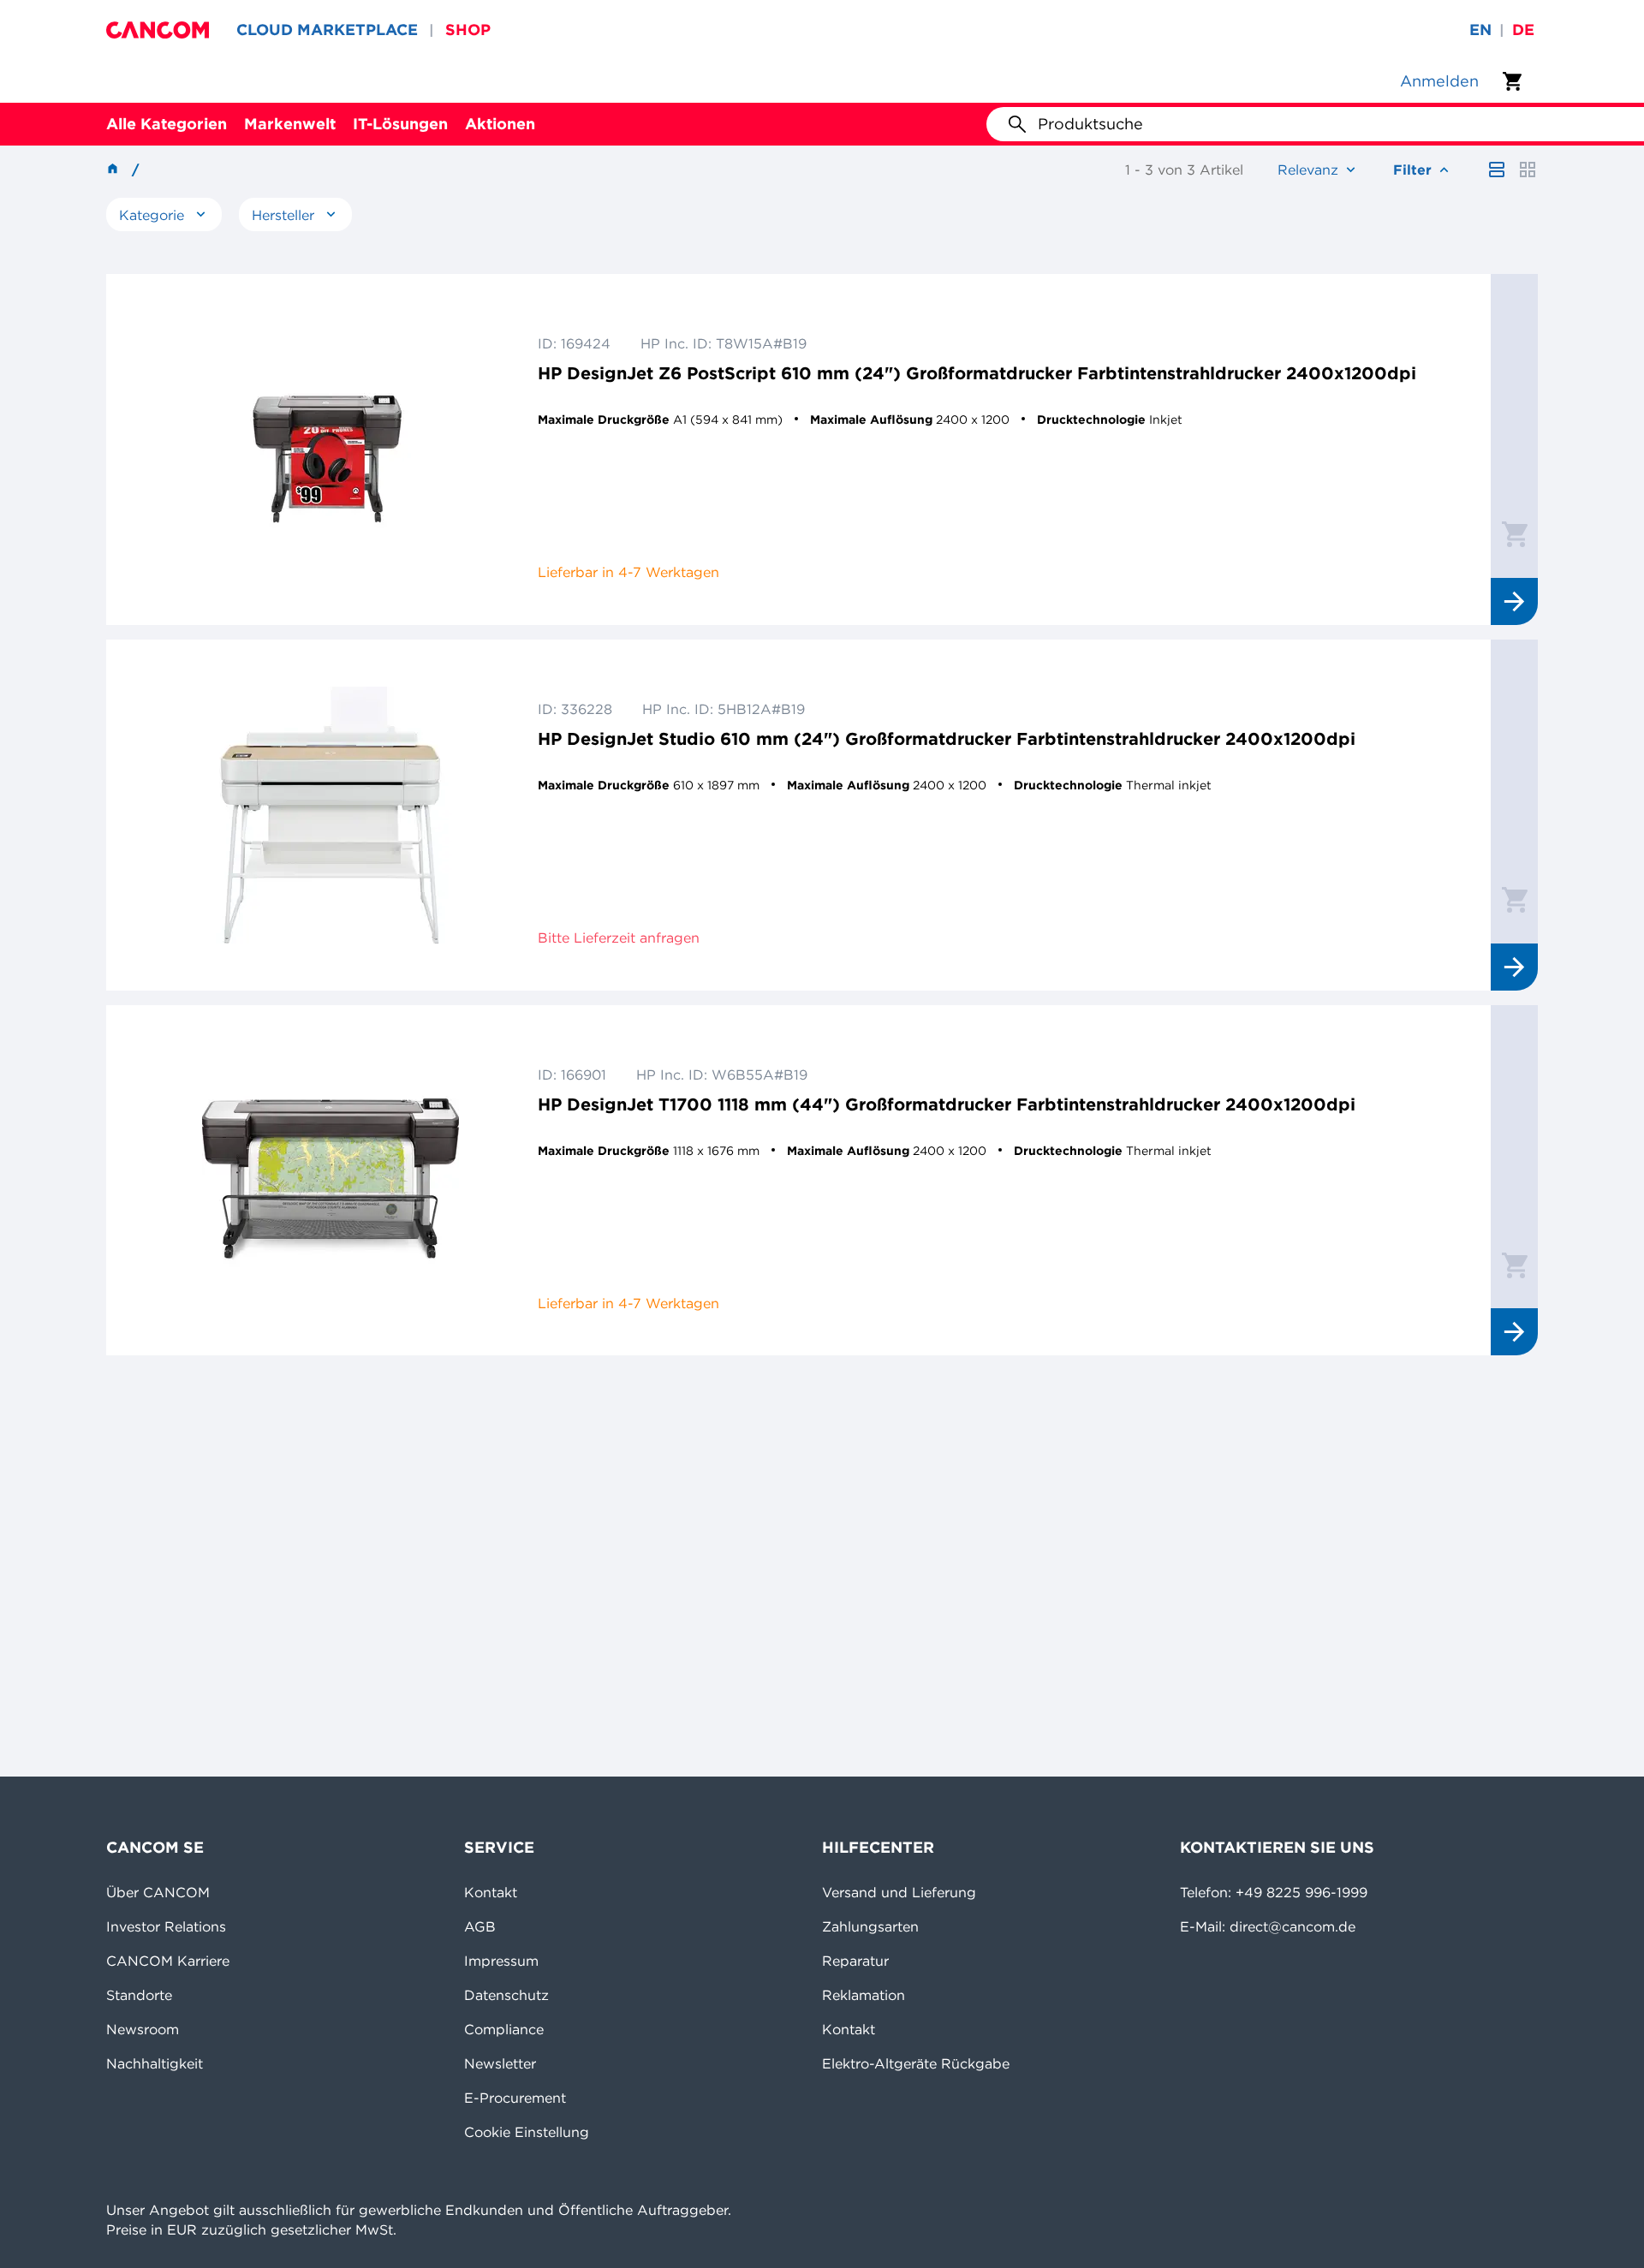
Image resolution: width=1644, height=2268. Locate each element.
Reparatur (855, 1961)
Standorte (139, 1995)
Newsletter (500, 2063)
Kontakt (491, 1892)
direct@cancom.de (1293, 1926)
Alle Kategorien (167, 124)
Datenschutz (506, 1995)
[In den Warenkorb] (1515, 533)
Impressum (501, 1961)
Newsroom (143, 2029)
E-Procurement (515, 2098)
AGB (480, 1926)
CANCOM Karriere (168, 1961)
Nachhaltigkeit (155, 2063)
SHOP (468, 30)
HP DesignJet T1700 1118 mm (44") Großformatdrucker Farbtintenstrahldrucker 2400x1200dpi (947, 1104)
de (1523, 30)
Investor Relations (166, 1926)
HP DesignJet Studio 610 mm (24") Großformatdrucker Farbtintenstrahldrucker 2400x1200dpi (947, 738)
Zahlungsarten (870, 1926)
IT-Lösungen (400, 124)
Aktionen (500, 124)
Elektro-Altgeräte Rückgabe (916, 2063)
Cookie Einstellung (527, 2132)
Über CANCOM (158, 1892)
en (1480, 30)
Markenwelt (290, 124)
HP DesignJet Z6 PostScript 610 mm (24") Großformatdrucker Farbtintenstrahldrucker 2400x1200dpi (977, 373)
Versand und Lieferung (899, 1892)
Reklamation (864, 1995)
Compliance (504, 2029)
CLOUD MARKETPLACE (327, 30)
